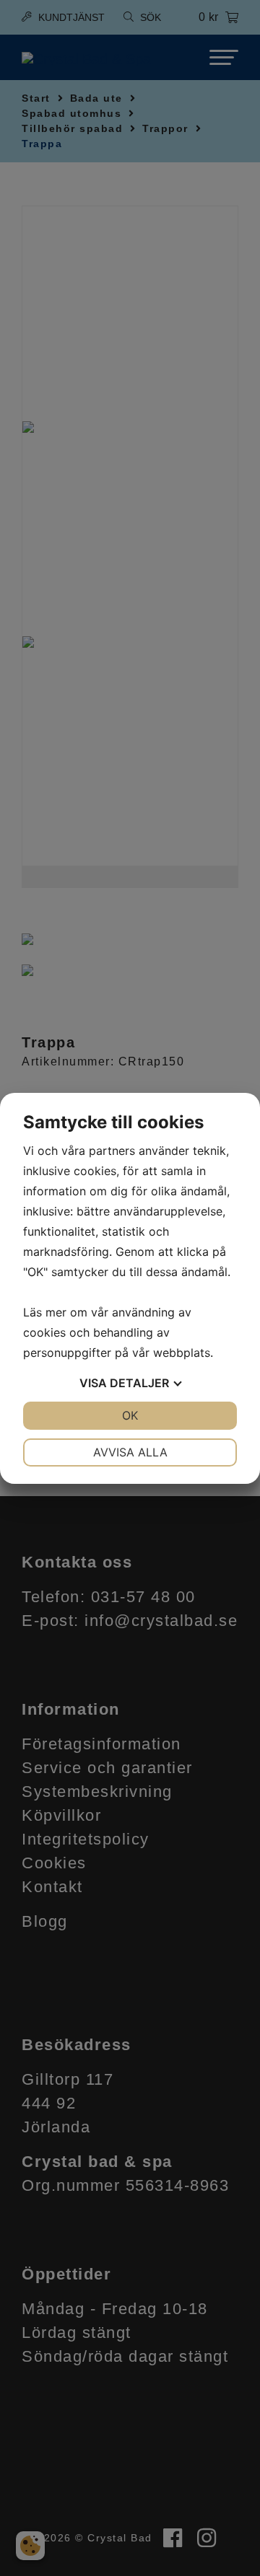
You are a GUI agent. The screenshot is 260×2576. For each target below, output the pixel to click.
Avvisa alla (130, 1452)
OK (130, 1415)
